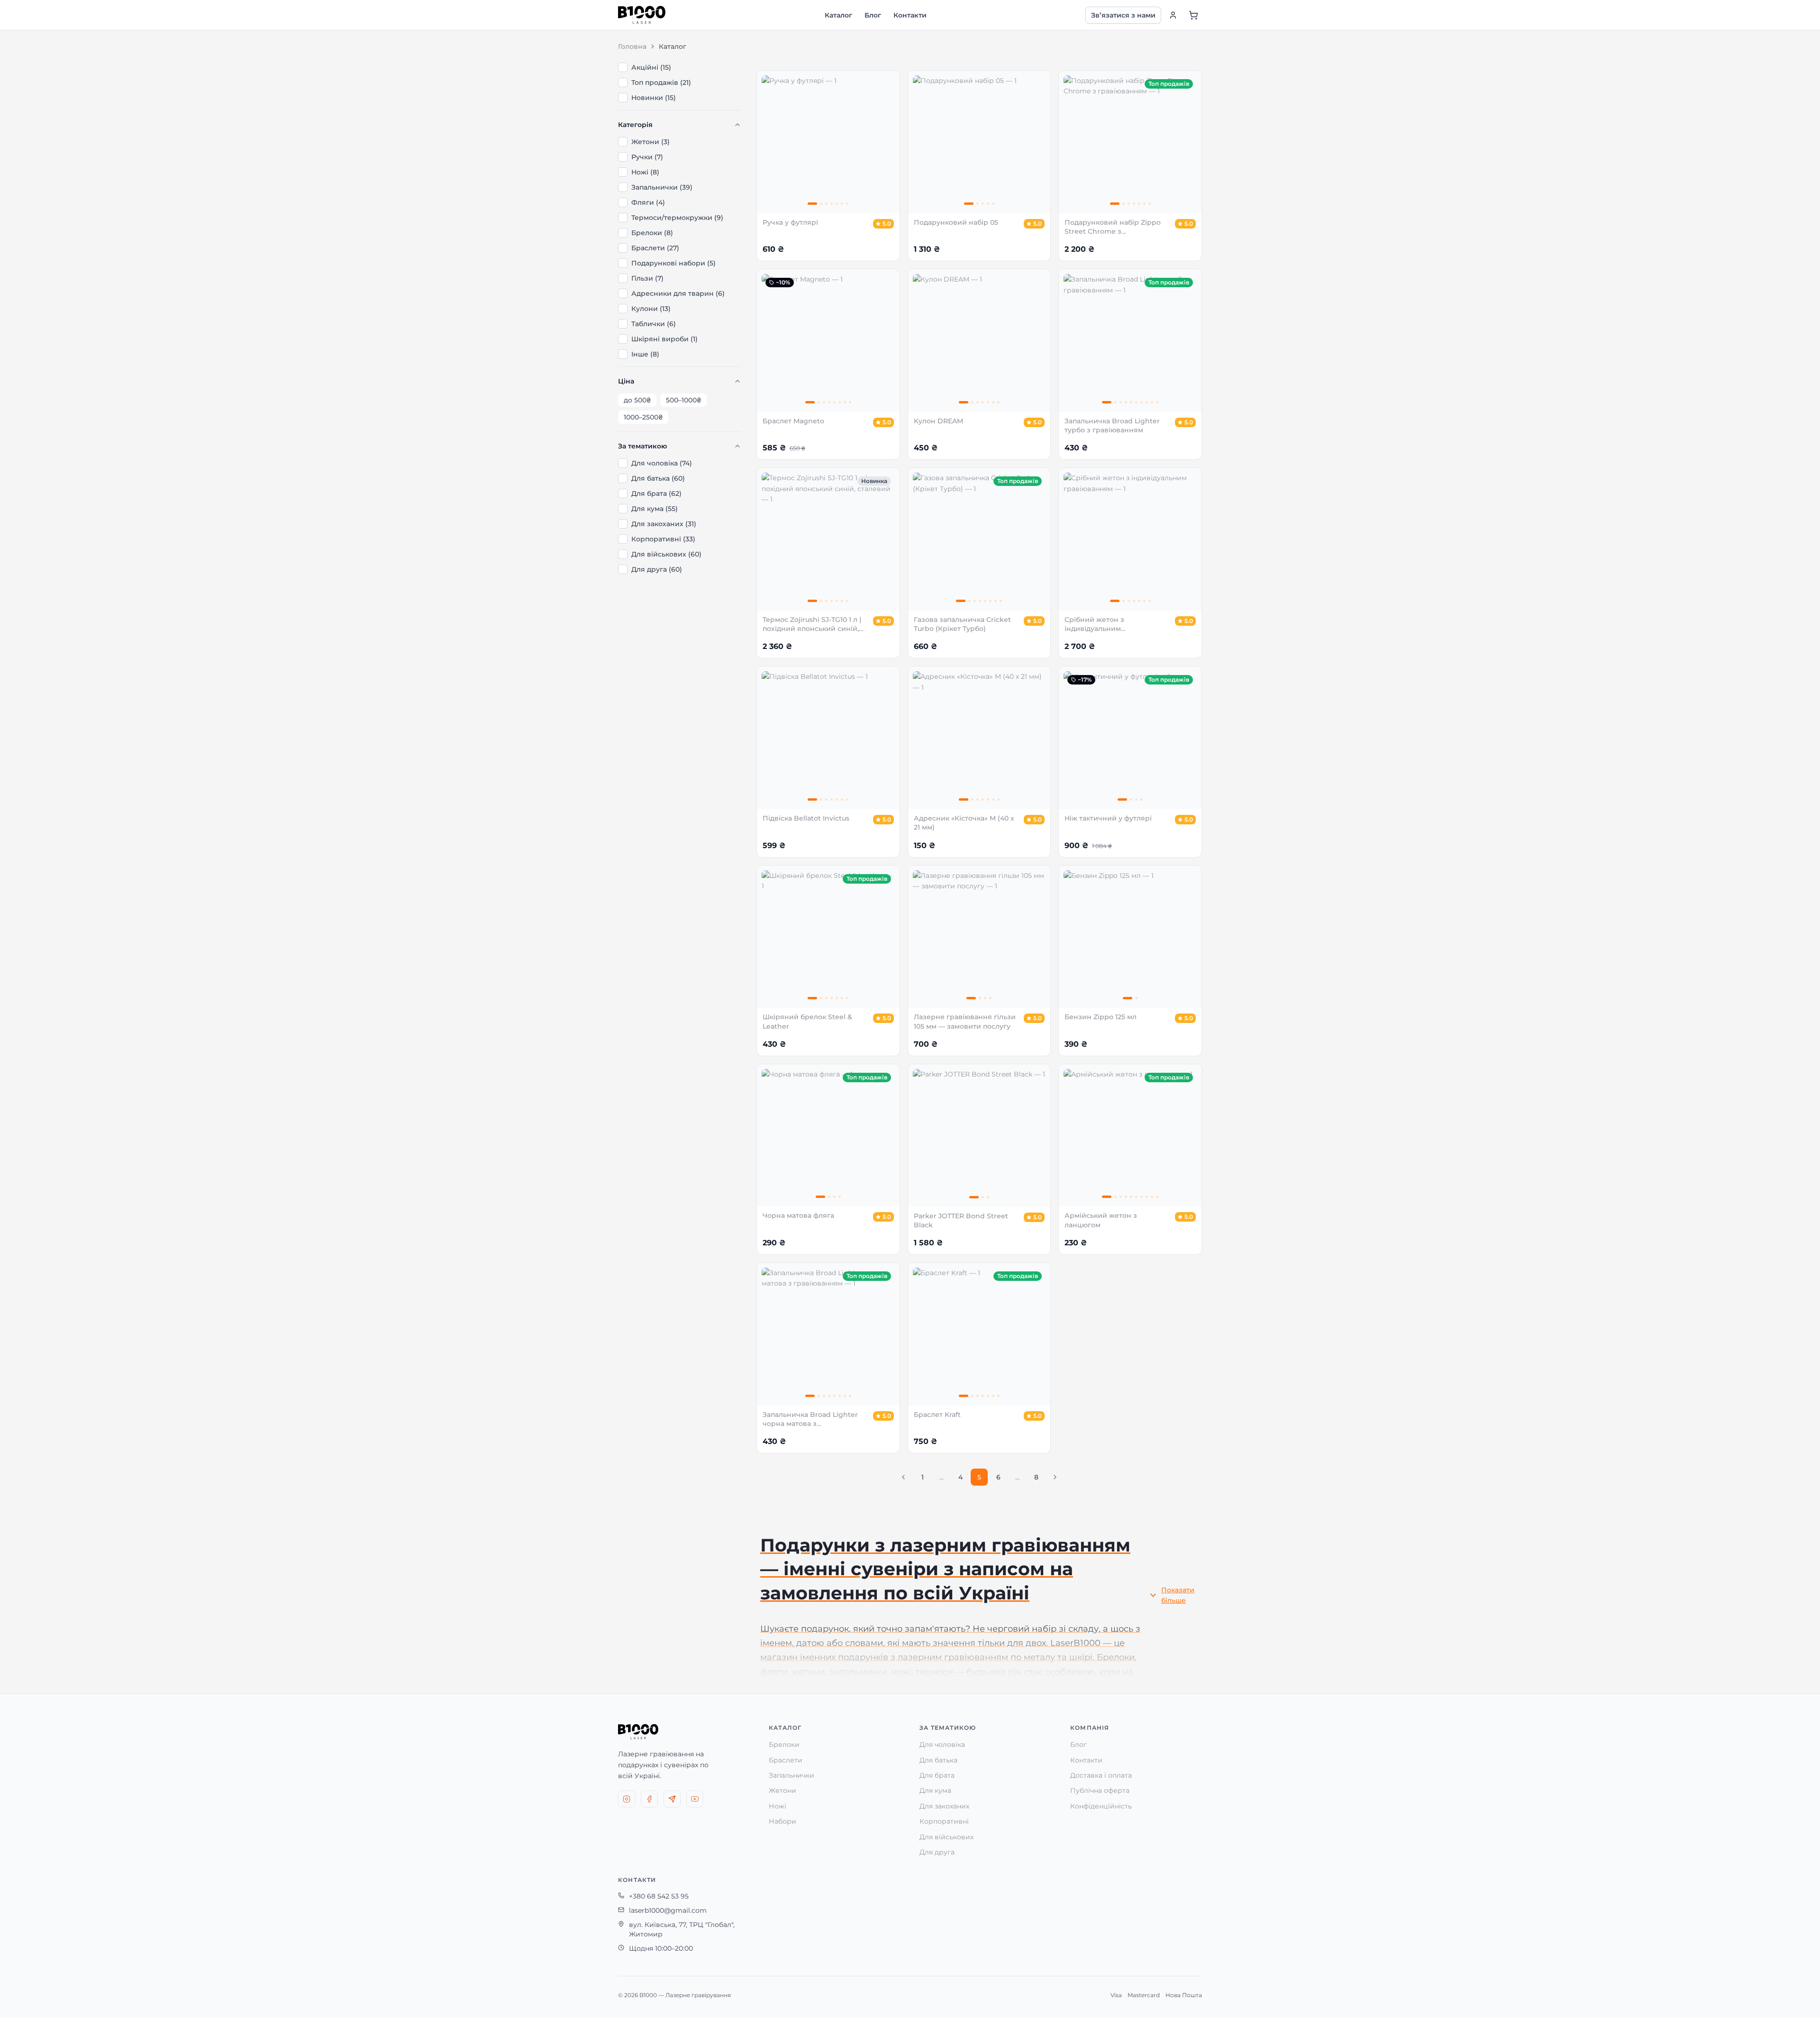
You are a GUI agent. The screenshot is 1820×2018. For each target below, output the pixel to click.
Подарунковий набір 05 (956, 222)
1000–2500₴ (643, 417)
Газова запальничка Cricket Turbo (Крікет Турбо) (962, 624)
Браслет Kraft (937, 1415)
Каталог (838, 15)
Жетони (783, 1790)
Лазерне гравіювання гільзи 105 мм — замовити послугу (965, 1021)
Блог (873, 15)
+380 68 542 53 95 (659, 1896)
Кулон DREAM (938, 421)
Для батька (938, 1760)
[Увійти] (1173, 15)
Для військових (946, 1837)
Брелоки (784, 1744)
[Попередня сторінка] (903, 1477)
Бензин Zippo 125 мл (1101, 1017)
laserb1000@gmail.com (668, 1910)
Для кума (935, 1790)
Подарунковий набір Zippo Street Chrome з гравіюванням (1113, 227)
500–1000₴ (683, 400)
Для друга (937, 1852)
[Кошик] (1193, 15)
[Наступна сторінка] (1055, 1477)
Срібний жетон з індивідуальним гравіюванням (1094, 625)
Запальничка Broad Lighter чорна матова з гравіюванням (810, 1420)
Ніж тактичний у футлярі (1108, 818)
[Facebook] (649, 1799)
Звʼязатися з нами (1123, 15)
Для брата (937, 1775)
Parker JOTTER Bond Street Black (961, 1220)
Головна (632, 46)
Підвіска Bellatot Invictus (806, 818)
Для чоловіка (942, 1744)
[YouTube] (695, 1799)
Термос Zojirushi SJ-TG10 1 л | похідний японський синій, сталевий (812, 625)
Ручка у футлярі (790, 222)
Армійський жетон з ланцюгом (1101, 1220)
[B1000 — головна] (642, 15)
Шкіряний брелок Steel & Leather (807, 1021)
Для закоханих (944, 1806)
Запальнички (792, 1775)
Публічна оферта (1100, 1790)
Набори (783, 1821)
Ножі (778, 1806)
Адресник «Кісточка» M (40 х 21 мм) (964, 823)
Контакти (910, 15)
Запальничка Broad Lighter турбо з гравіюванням (1112, 425)
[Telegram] (672, 1799)
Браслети (786, 1760)
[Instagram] (627, 1799)
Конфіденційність (1101, 1806)
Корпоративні (944, 1821)
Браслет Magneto (793, 421)
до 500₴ (637, 400)
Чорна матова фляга (798, 1215)
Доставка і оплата (1101, 1775)
